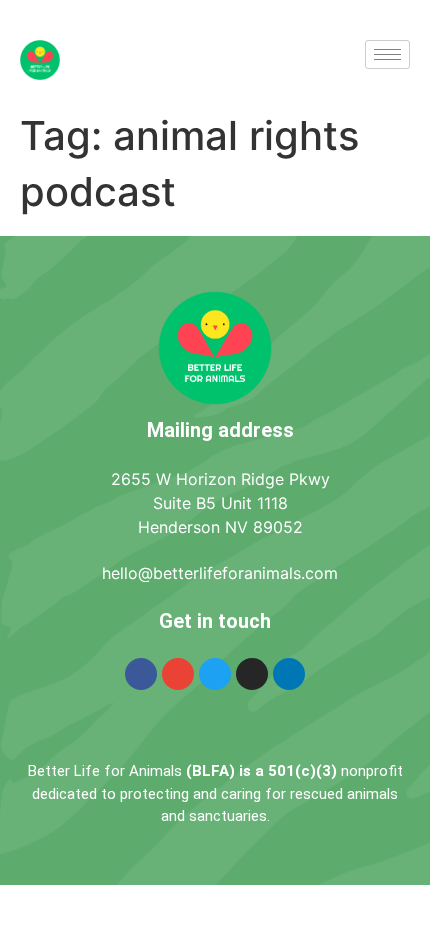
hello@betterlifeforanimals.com (220, 573)
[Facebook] (141, 674)
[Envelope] (178, 674)
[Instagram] (252, 674)
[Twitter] (215, 674)
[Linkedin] (289, 674)
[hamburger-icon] (387, 54)
